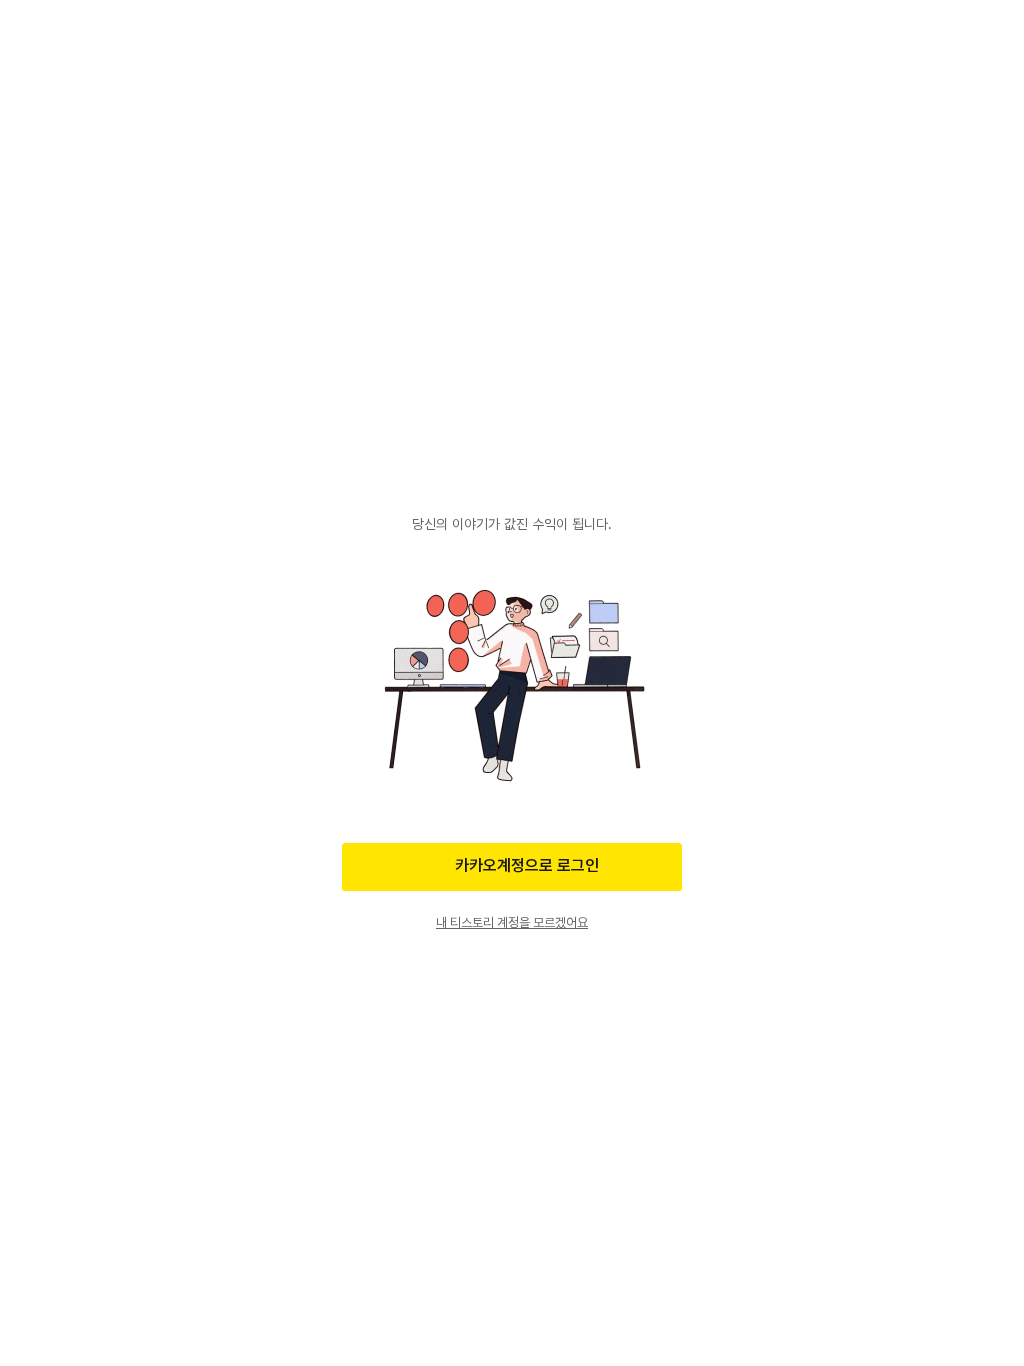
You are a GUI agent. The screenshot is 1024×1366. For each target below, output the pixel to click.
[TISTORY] (512, 487)
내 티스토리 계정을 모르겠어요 (512, 922)
